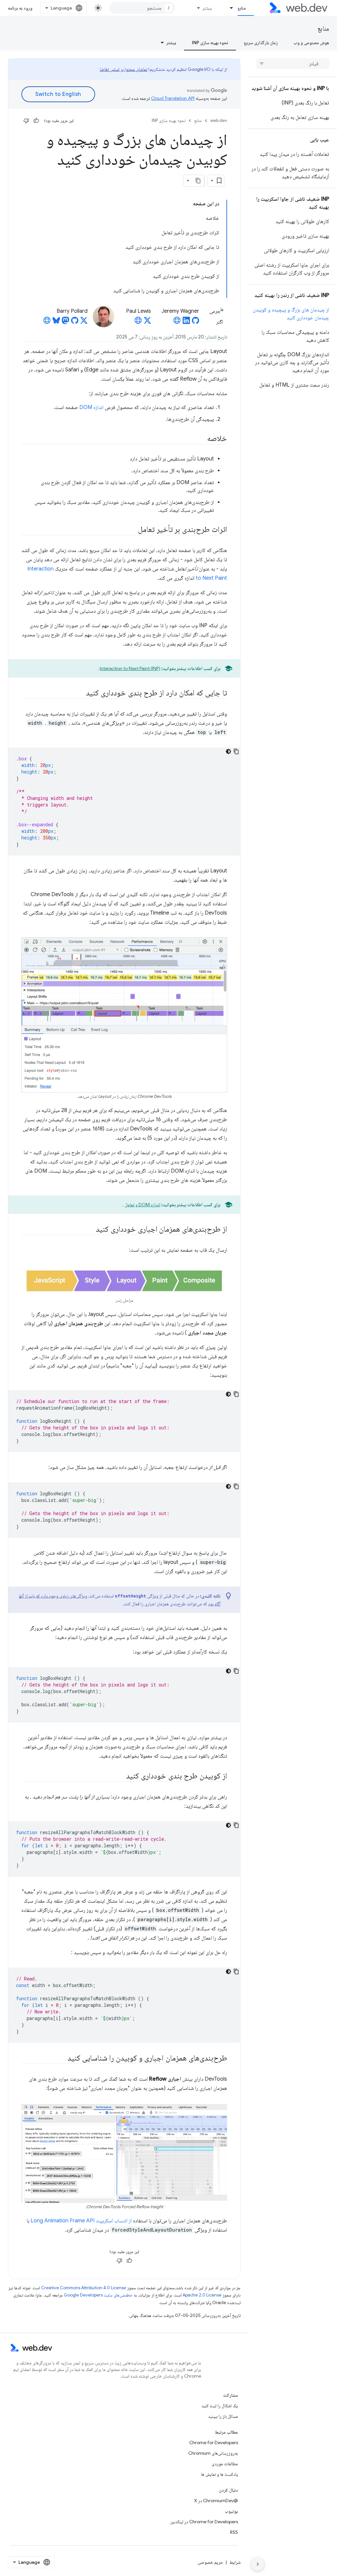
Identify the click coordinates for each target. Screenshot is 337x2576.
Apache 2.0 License (202, 2295)
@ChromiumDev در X (216, 2501)
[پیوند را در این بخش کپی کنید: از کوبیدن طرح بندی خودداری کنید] (120, 1776)
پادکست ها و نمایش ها (220, 2474)
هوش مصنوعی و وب (311, 43)
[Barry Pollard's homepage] (47, 322)
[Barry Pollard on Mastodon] (65, 322)
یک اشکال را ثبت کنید (220, 2406)
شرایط (235, 2562)
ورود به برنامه (20, 8)
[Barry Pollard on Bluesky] (56, 322)
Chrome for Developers (214, 2443)
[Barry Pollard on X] (84, 322)
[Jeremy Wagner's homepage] (177, 322)
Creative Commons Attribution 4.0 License (84, 2288)
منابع (242, 8)
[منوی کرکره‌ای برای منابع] (229, 8)
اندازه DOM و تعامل (143, 1205)
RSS (234, 2532)
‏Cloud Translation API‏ (173, 98)
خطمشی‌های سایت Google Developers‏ (98, 2295)
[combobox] (142, 8)
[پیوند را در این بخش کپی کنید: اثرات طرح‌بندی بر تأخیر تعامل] (132, 530)
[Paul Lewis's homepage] (138, 322)
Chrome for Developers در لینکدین (204, 2522)
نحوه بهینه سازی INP (210, 43)
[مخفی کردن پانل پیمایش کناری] (258, 2564)
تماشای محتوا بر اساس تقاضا (124, 69)
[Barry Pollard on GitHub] (75, 322)
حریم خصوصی (210, 2562)
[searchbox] (293, 64)
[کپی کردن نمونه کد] (236, 751)
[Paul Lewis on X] (147, 322)
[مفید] (36, 121)
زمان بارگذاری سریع (261, 43)
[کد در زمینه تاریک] (228, 751)
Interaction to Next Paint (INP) (130, 668)
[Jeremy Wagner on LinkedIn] (186, 322)
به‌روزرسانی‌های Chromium (213, 2453)
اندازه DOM (91, 407)
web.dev (219, 120)
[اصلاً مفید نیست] (26, 121)
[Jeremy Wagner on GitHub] (195, 322)
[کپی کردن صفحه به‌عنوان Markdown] (198, 181)
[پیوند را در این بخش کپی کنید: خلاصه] (201, 439)
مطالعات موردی (225, 2464)
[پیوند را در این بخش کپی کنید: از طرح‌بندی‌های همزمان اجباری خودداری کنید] (90, 1230)
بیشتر (207, 8)
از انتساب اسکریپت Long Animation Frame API (81, 2221)
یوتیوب (231, 2511)
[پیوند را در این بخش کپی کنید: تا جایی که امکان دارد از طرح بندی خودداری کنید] (80, 693)
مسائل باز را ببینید (223, 2416)
